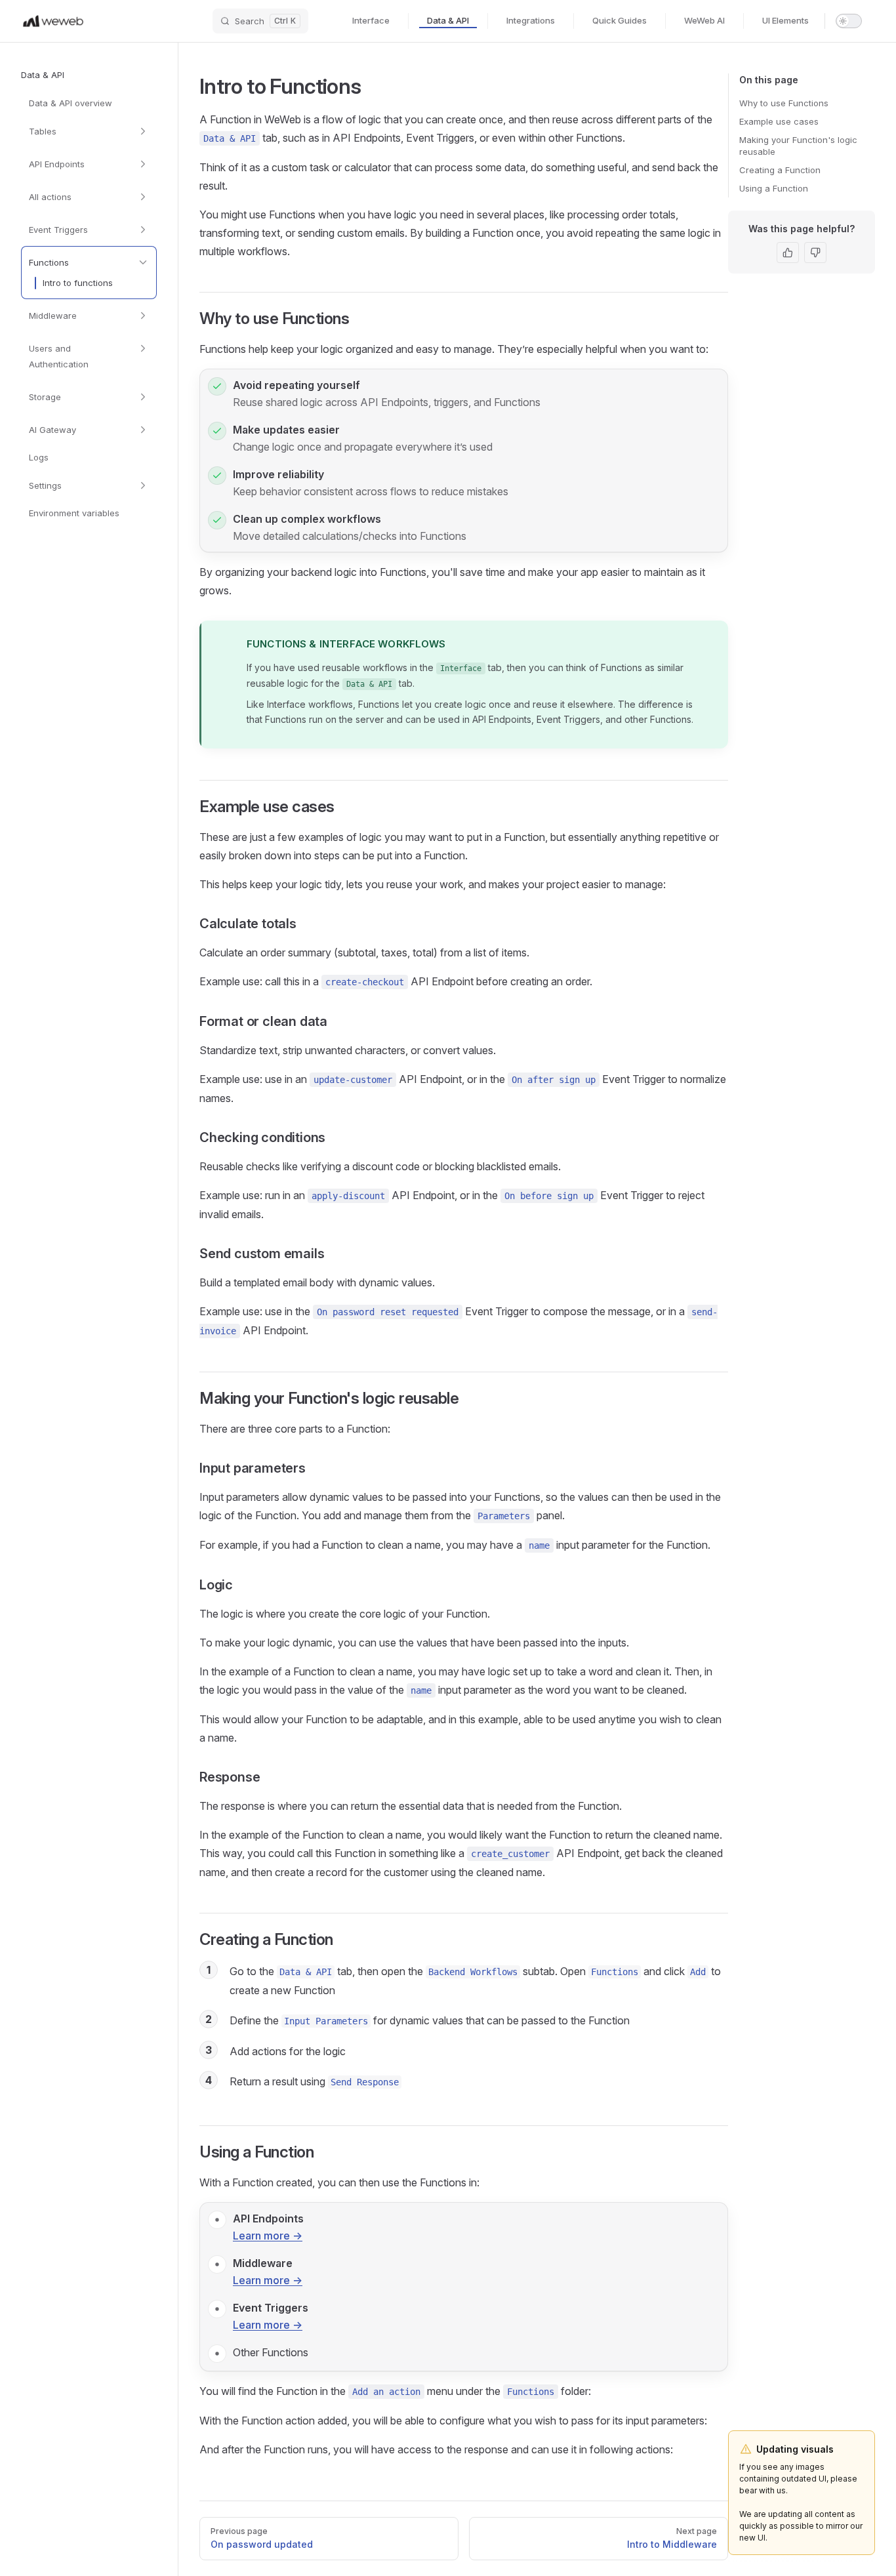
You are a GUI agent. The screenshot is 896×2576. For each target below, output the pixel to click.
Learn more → (268, 2236)
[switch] (849, 21)
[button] (89, 75)
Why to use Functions (784, 103)
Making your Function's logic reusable (798, 146)
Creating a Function (780, 170)
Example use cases (779, 121)
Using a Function (774, 188)
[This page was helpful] (788, 253)
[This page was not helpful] (815, 253)
